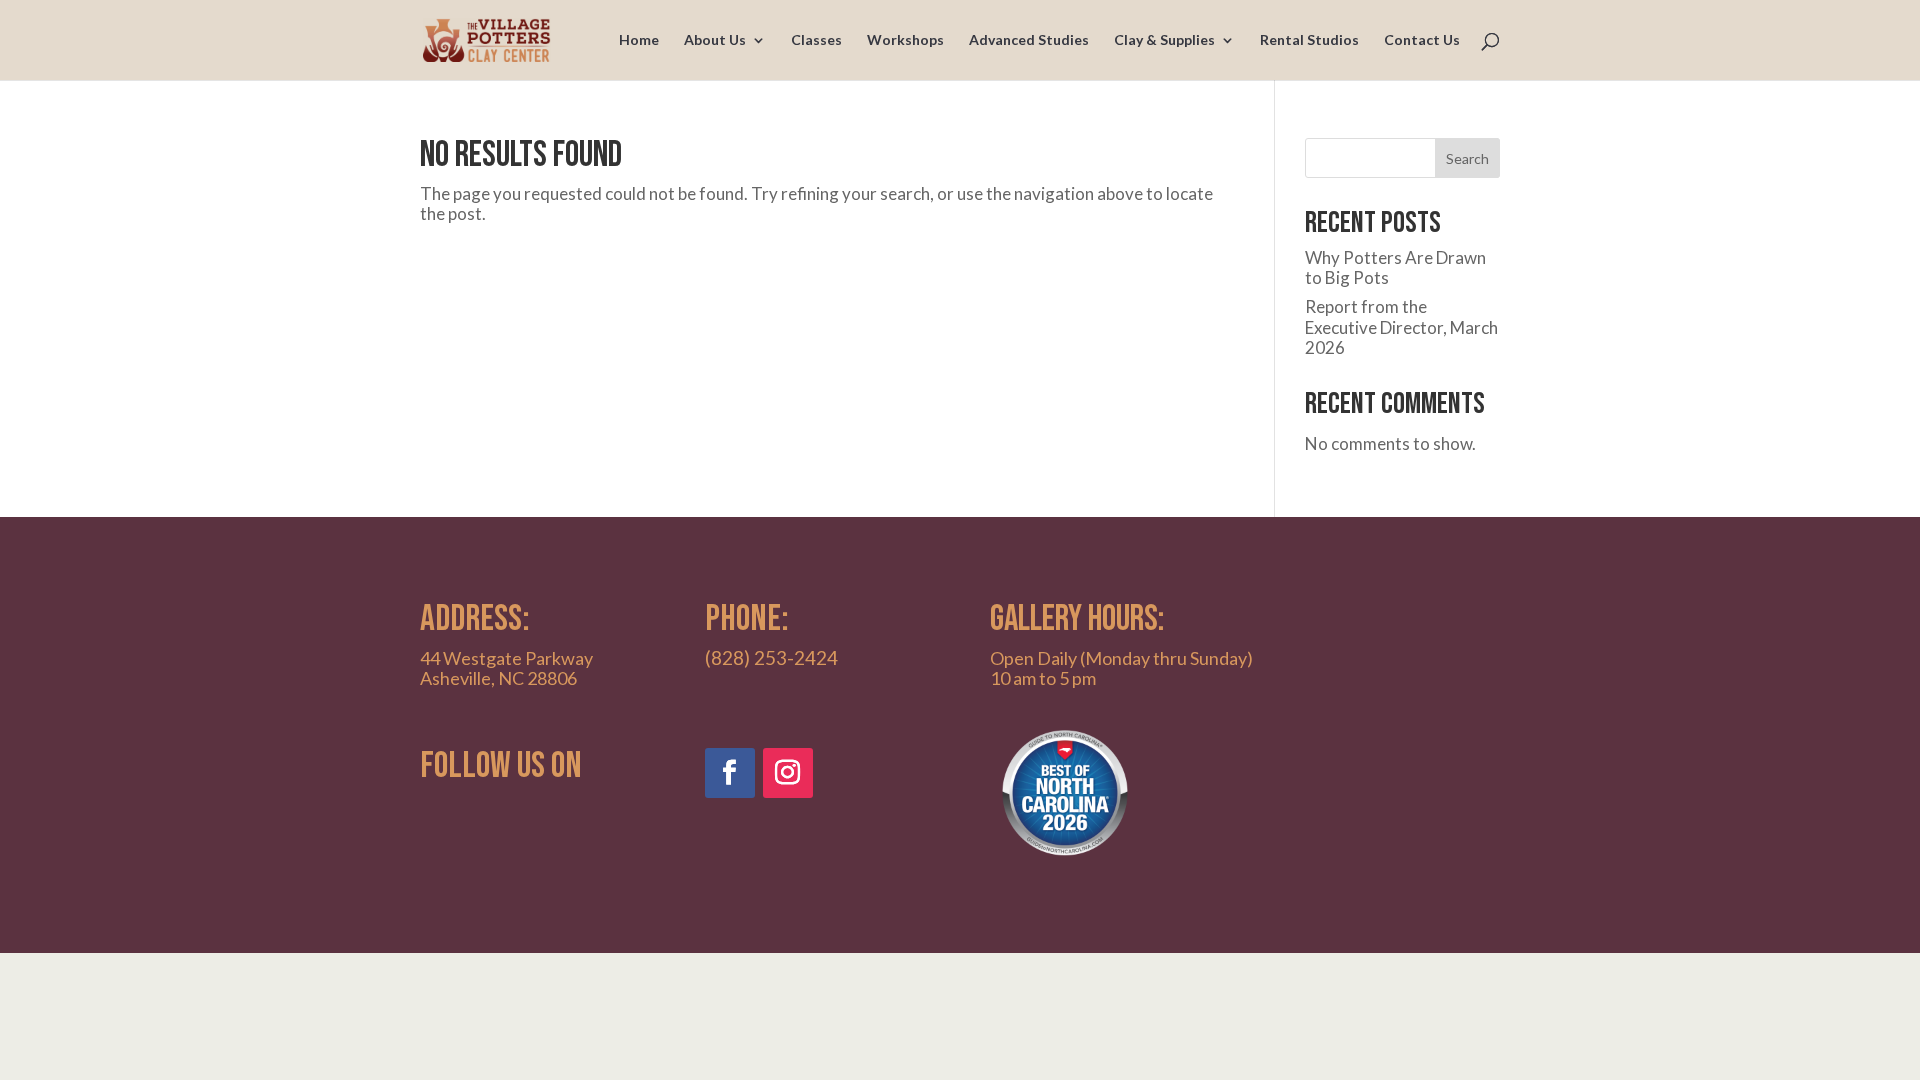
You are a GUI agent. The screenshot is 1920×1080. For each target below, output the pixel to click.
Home (639, 40)
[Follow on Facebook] (730, 773)
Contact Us (1422, 40)
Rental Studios (1309, 40)
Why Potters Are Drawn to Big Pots (1395, 267)
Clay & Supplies (1164, 40)
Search (1467, 158)
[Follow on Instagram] (788, 773)
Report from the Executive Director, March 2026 (1401, 327)
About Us (715, 40)
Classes (816, 40)
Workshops (905, 40)
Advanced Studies (1029, 40)
